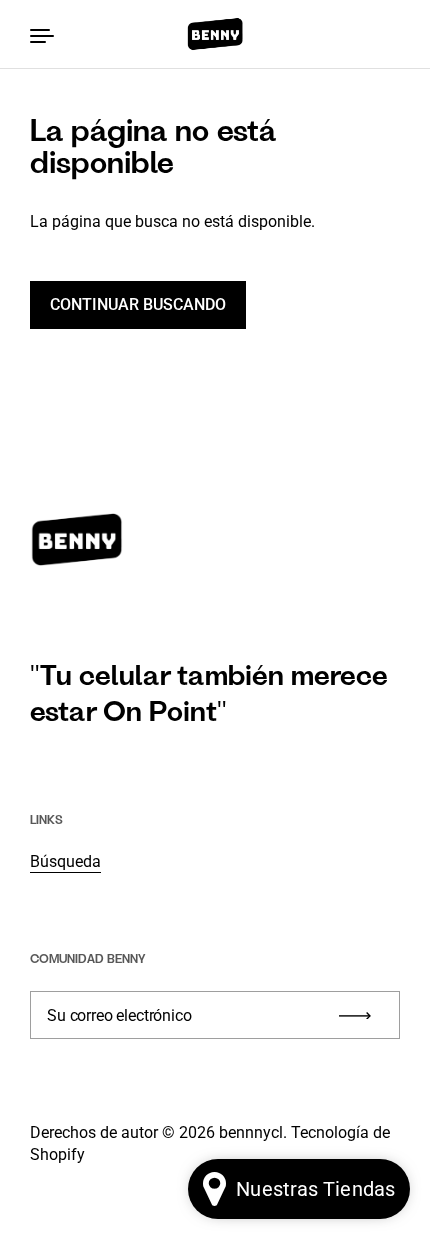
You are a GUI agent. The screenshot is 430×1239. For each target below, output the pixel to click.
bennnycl (251, 1132)
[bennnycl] (214, 34)
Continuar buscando (138, 304)
